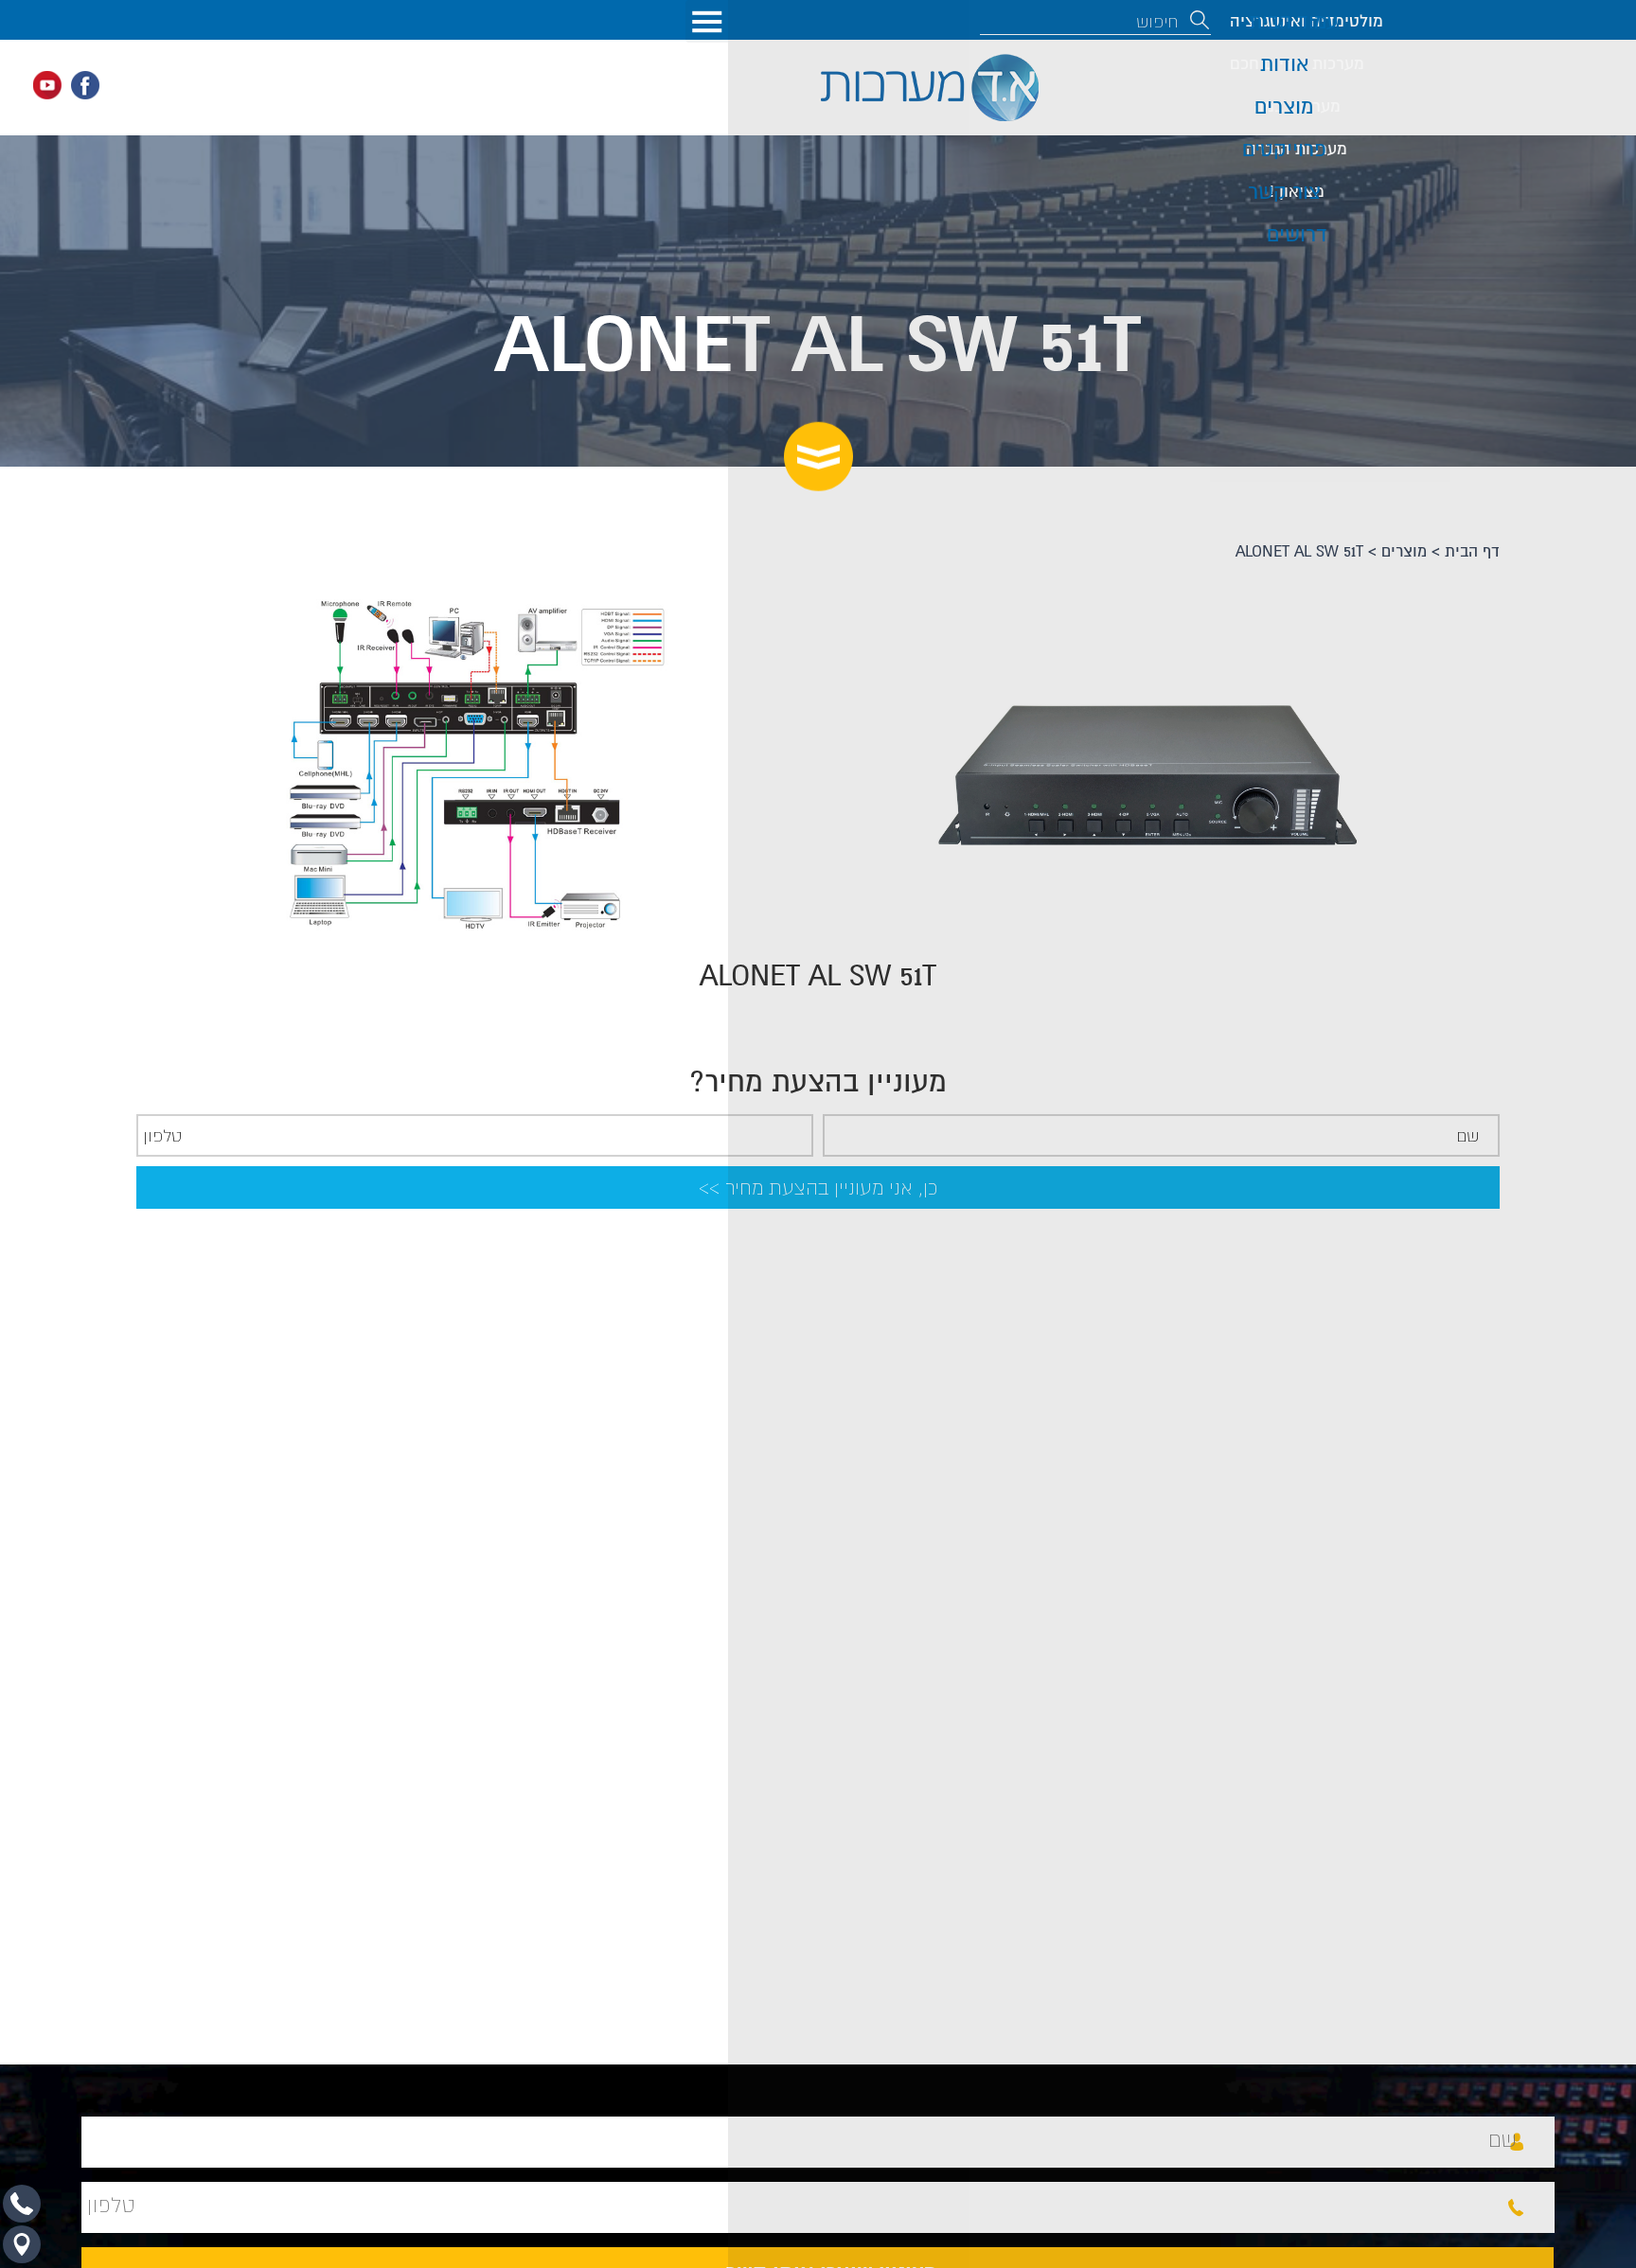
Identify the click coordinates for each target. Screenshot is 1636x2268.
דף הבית (1472, 552)
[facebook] (85, 85)
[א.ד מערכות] (930, 88)
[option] (704, 765)
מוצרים (1404, 552)
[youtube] (47, 85)
